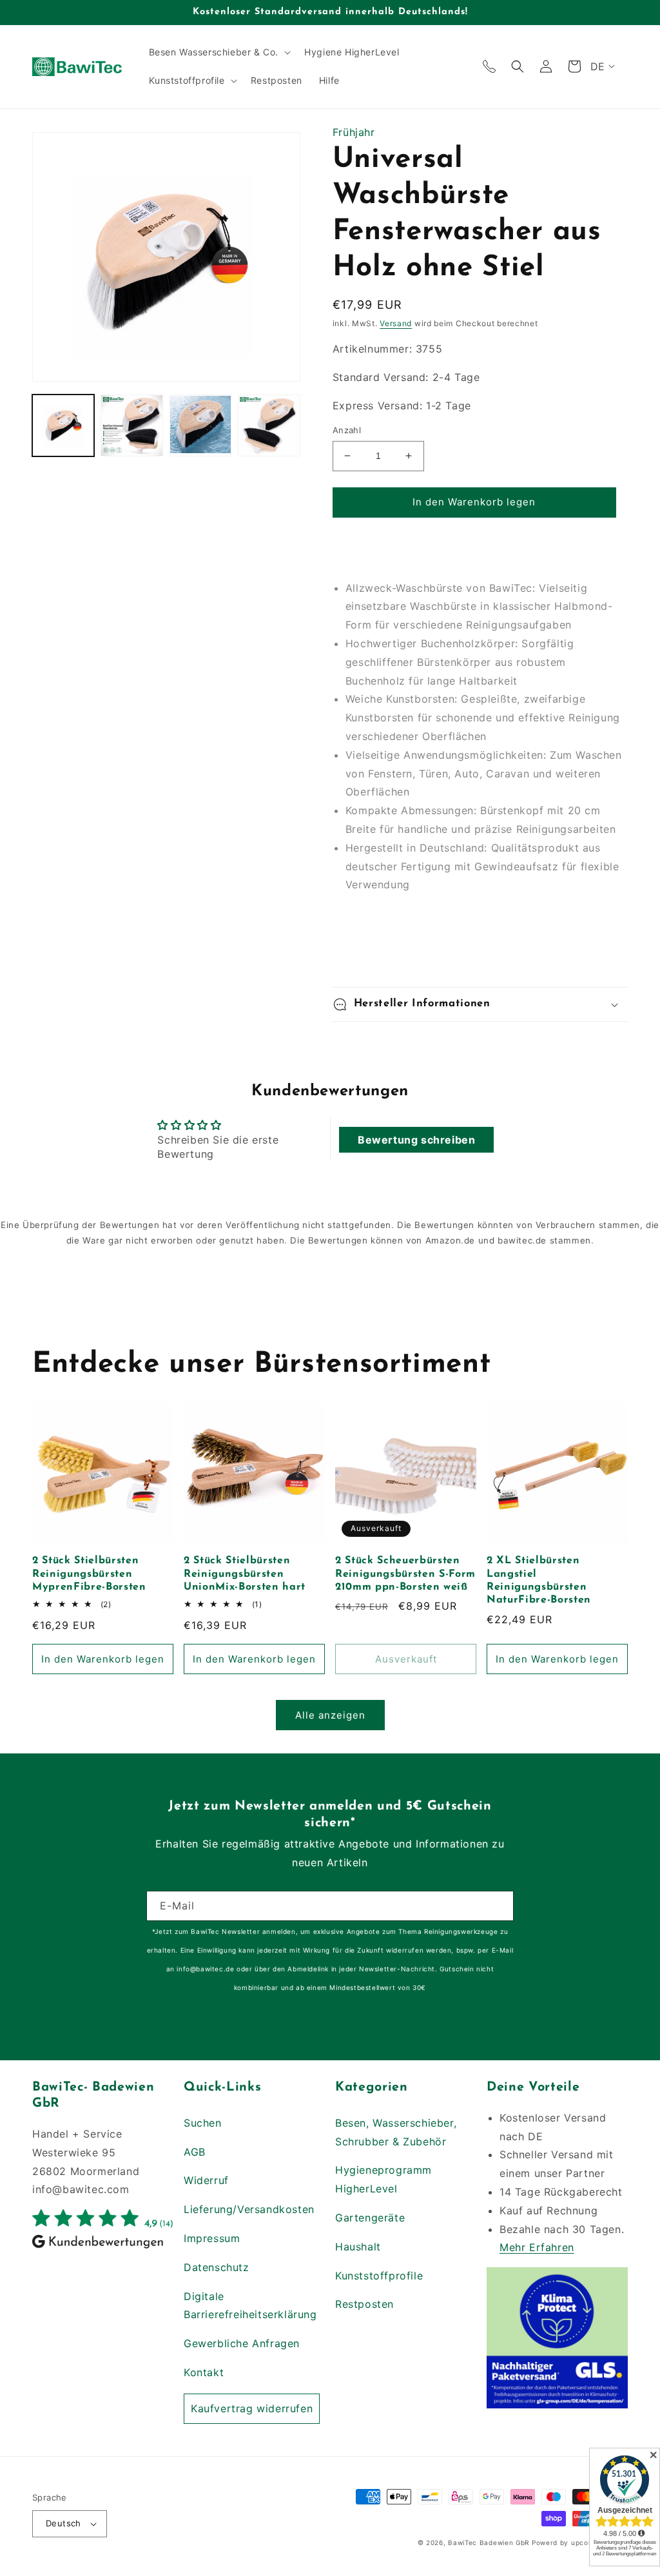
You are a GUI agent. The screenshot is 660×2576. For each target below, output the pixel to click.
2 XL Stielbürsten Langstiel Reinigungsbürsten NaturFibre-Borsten (539, 1580)
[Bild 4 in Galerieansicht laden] (269, 425)
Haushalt (358, 2247)
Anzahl (347, 430)
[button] (218, 52)
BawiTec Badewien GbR (489, 2542)
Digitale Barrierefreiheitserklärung (250, 2306)
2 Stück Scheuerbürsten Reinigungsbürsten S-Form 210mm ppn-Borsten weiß (405, 1574)
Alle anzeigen (330, 1715)
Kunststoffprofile (379, 2276)
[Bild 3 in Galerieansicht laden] (200, 425)
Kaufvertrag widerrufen (252, 2408)
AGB (195, 2152)
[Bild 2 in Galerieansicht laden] (131, 425)
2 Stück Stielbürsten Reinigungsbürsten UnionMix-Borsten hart (245, 1574)
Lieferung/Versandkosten (249, 2209)
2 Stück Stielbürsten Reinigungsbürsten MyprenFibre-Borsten (89, 1574)
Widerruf (206, 2180)
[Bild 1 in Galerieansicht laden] (63, 425)
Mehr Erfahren (537, 2247)
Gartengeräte (370, 2218)
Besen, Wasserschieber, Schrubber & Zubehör (396, 2132)
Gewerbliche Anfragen (242, 2343)
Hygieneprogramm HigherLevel (383, 2179)
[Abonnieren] (499, 1906)
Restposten (364, 2304)
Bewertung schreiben (416, 1140)
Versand (396, 323)
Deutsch (63, 2523)
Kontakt (204, 2372)
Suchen (203, 2123)
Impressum (212, 2238)
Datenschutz (217, 2267)
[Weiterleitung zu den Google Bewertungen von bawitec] (103, 2247)
